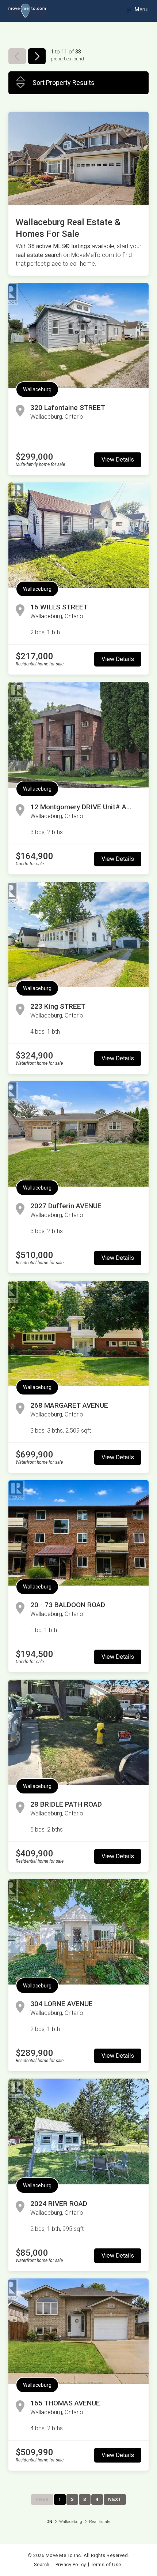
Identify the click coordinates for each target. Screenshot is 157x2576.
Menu (141, 10)
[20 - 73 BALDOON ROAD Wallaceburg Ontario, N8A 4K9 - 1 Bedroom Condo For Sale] (78, 1533)
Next (115, 2499)
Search (42, 2564)
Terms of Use (106, 2564)
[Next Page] (37, 56)
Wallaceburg (37, 389)
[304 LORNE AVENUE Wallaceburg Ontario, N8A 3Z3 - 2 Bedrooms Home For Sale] (78, 1932)
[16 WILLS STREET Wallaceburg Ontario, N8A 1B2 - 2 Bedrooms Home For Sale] (78, 535)
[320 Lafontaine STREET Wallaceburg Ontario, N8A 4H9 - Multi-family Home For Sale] (78, 336)
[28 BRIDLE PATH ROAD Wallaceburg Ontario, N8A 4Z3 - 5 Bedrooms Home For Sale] (78, 1732)
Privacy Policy (71, 2564)
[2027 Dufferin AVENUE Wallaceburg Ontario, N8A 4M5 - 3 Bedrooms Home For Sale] (78, 1134)
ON (49, 2522)
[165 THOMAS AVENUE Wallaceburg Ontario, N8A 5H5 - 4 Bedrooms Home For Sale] (78, 2331)
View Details (118, 460)
